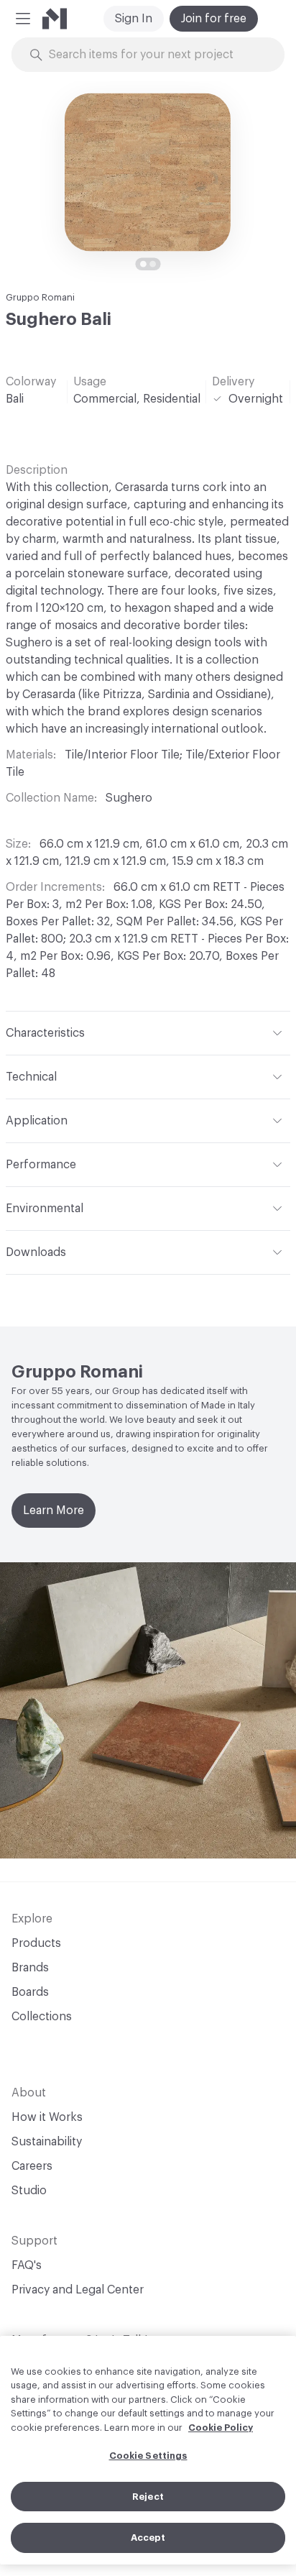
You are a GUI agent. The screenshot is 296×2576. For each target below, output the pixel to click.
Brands (30, 1968)
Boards (30, 1992)
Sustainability (47, 2142)
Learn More (54, 1511)
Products (36, 1943)
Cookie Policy (221, 2428)
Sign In (134, 19)
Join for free (214, 19)
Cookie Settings (148, 2456)
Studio (29, 2191)
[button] (23, 19)
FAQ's (27, 2265)
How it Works (47, 2117)
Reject (148, 2497)
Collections (42, 2017)
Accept (148, 2538)
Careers (32, 2166)
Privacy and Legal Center (78, 2290)
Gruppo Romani (40, 297)
